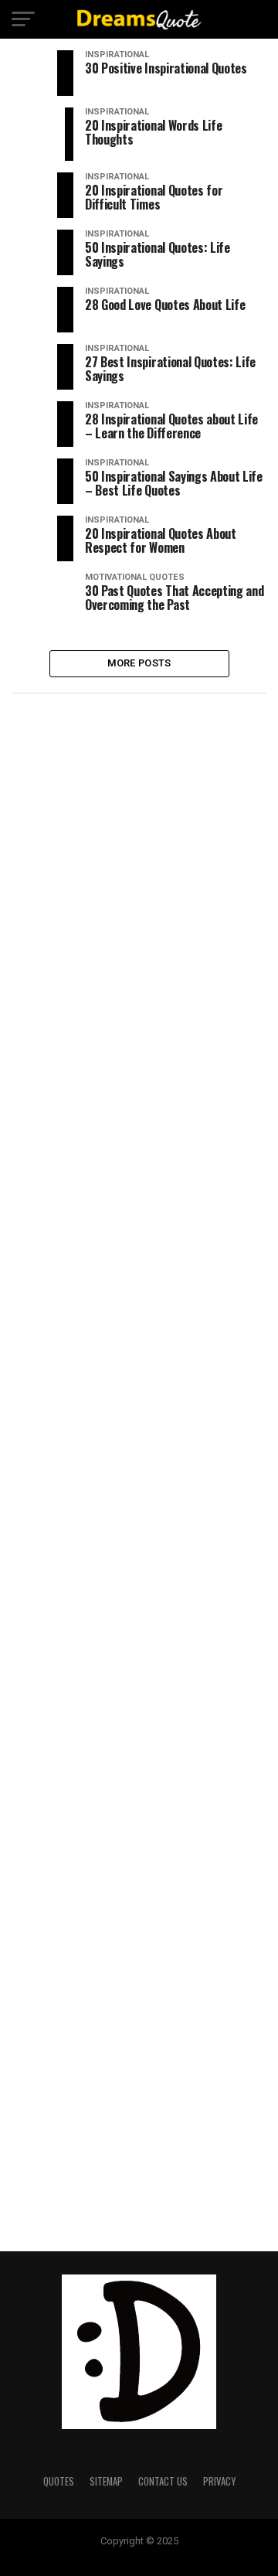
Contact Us (163, 2481)
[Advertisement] (139, 848)
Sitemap (106, 2481)
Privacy (219, 2481)
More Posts (139, 663)
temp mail (139, 2554)
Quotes (59, 2481)
